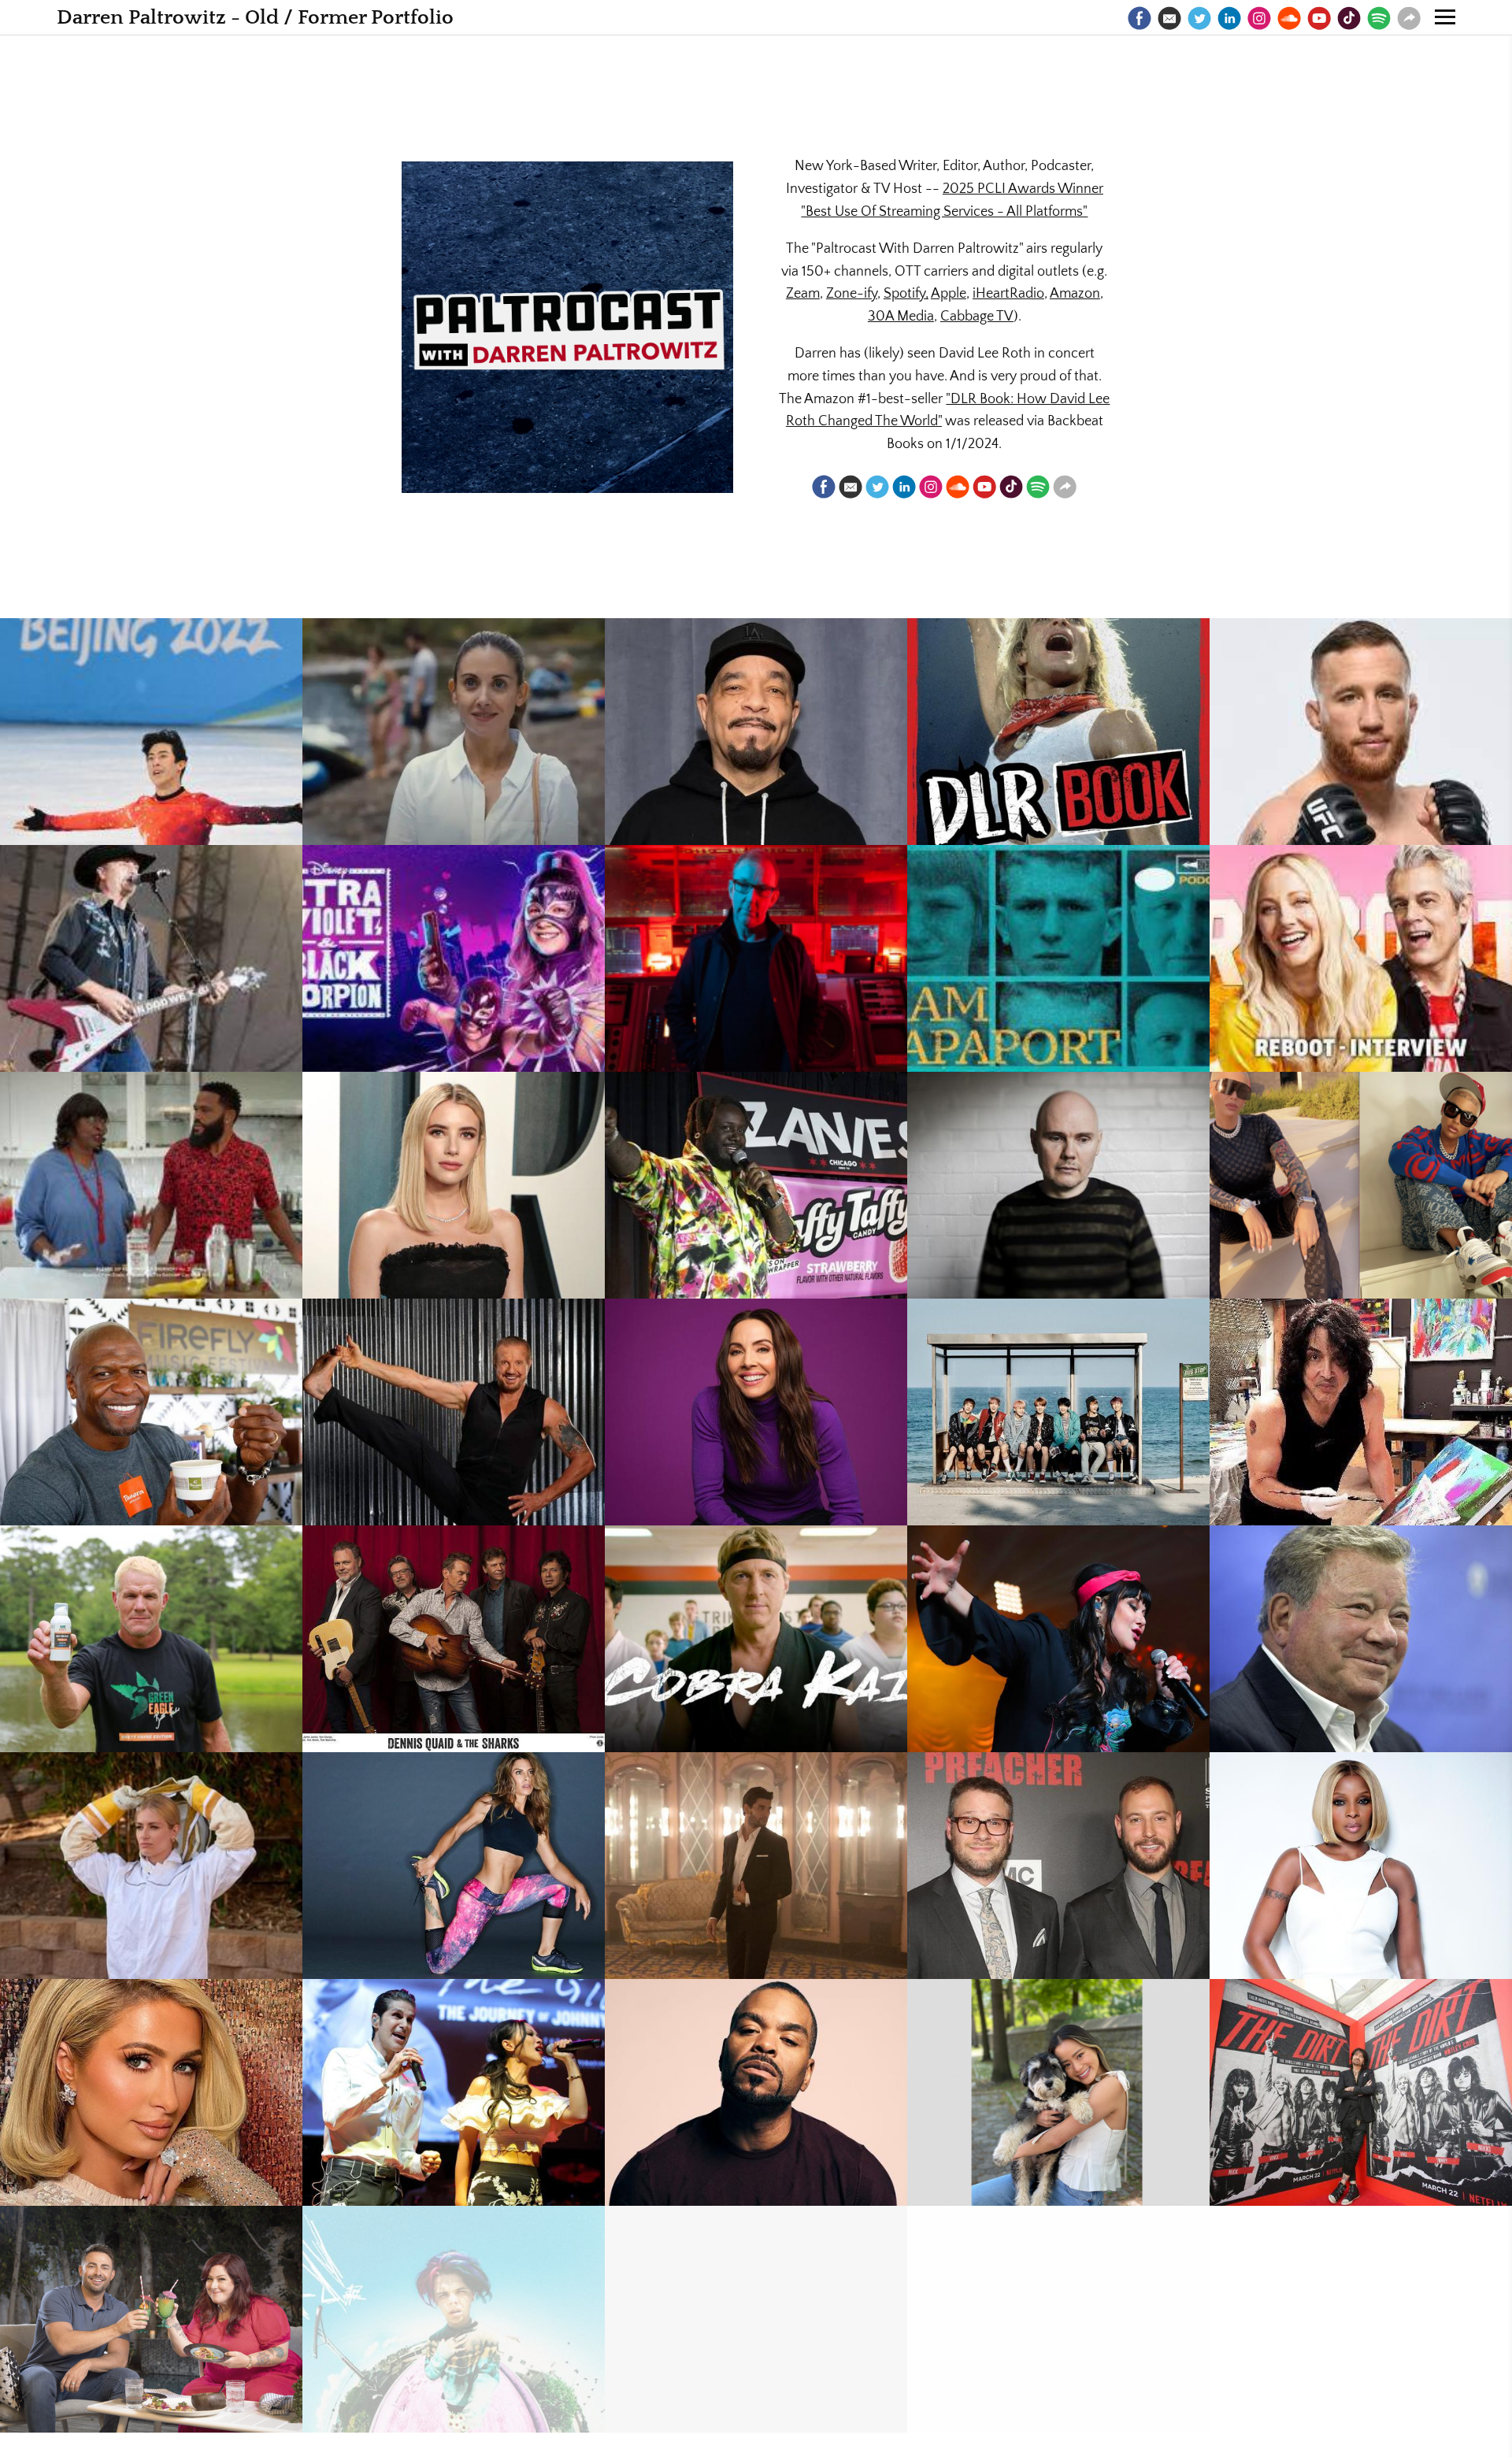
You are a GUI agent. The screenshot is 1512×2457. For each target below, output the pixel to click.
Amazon (1075, 294)
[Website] (1409, 18)
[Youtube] (1319, 18)
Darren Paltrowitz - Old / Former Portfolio (255, 18)
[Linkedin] (1229, 18)
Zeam (803, 294)
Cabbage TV (977, 317)
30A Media (901, 317)
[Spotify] (1379, 18)
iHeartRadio (1008, 294)
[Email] (1169, 18)
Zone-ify (852, 294)
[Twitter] (1199, 18)
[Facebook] (1140, 18)
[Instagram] (1259, 18)
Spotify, (906, 294)
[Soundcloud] (1289, 18)
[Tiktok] (1349, 18)
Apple (949, 294)
